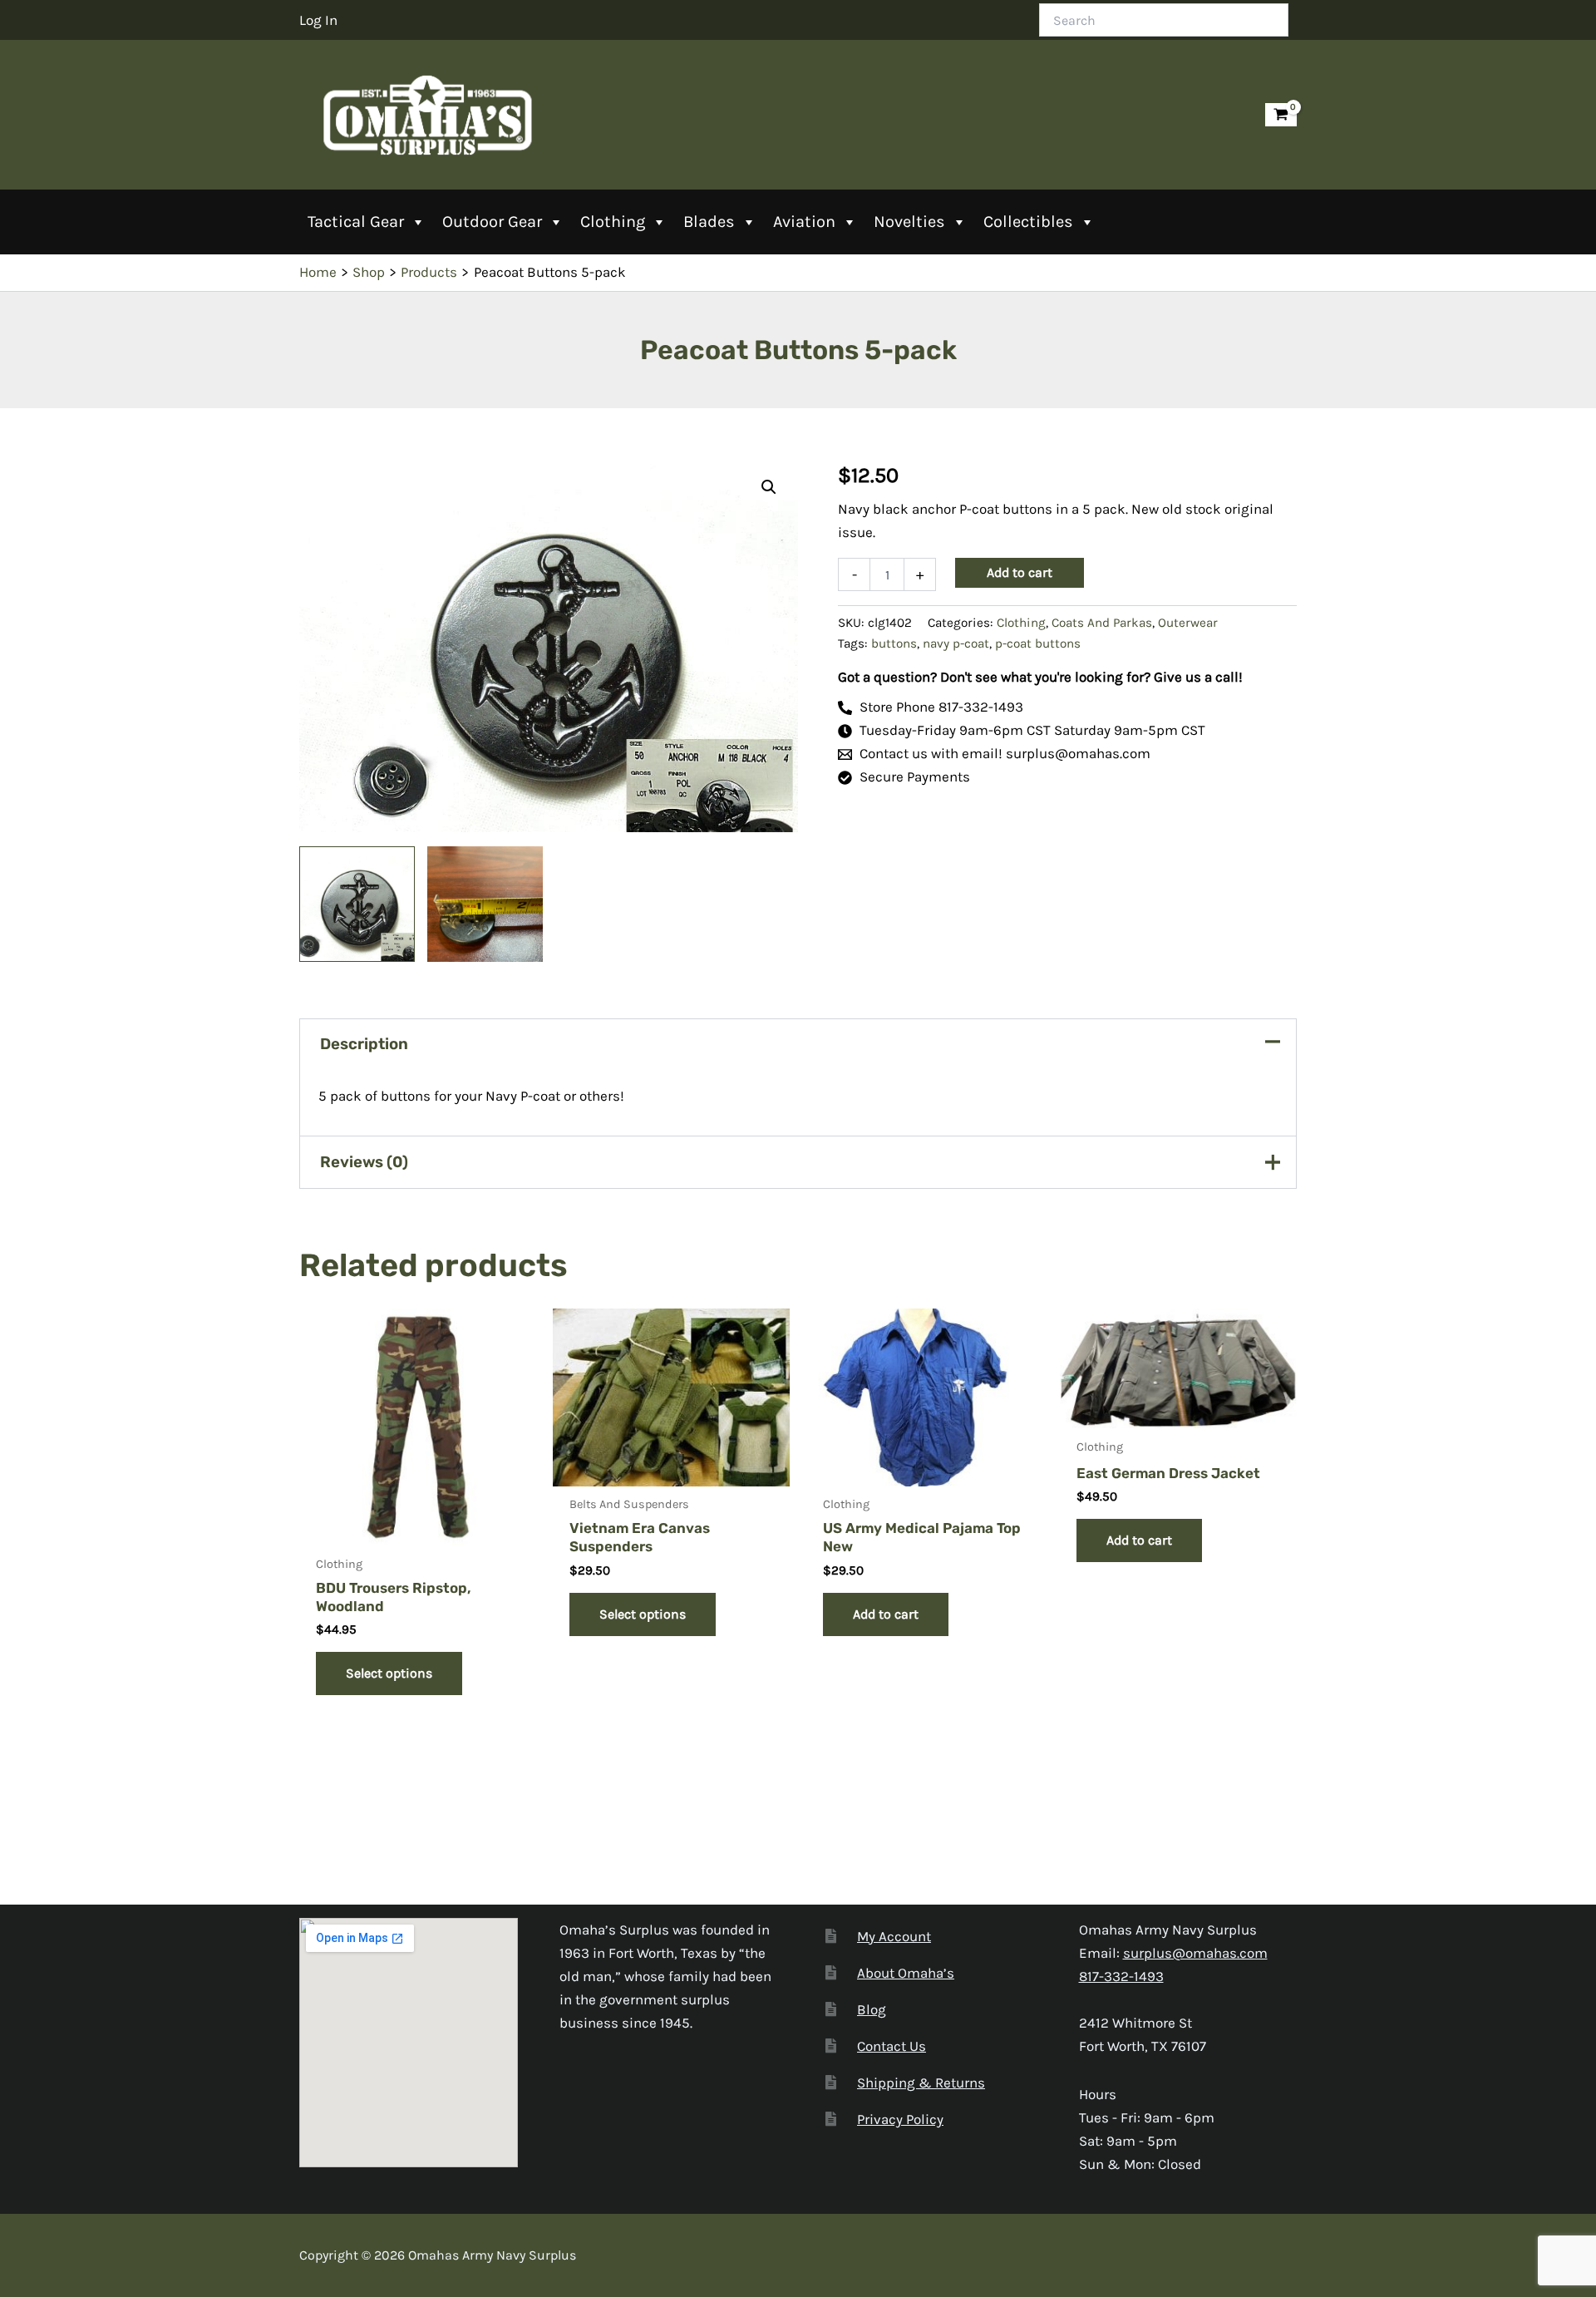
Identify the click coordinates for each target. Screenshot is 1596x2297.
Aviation (804, 222)
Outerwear (1188, 623)
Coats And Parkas (1102, 623)
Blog (872, 2009)
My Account (894, 1936)
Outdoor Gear (492, 222)
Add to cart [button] (886, 1614)
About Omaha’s (906, 1973)
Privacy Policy (900, 2119)
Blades (709, 222)
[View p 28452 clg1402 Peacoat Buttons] (357, 904)
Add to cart (1020, 572)
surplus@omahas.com (1195, 1953)
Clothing (613, 222)
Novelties (909, 222)
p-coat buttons (1038, 643)
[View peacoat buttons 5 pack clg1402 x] (485, 904)
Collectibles (1028, 222)
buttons (894, 643)
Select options (389, 1673)
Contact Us (892, 2046)
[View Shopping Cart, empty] (1281, 115)
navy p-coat (956, 643)
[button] (769, 487)
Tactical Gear (356, 222)
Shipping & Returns (921, 2083)
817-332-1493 (1121, 1976)
